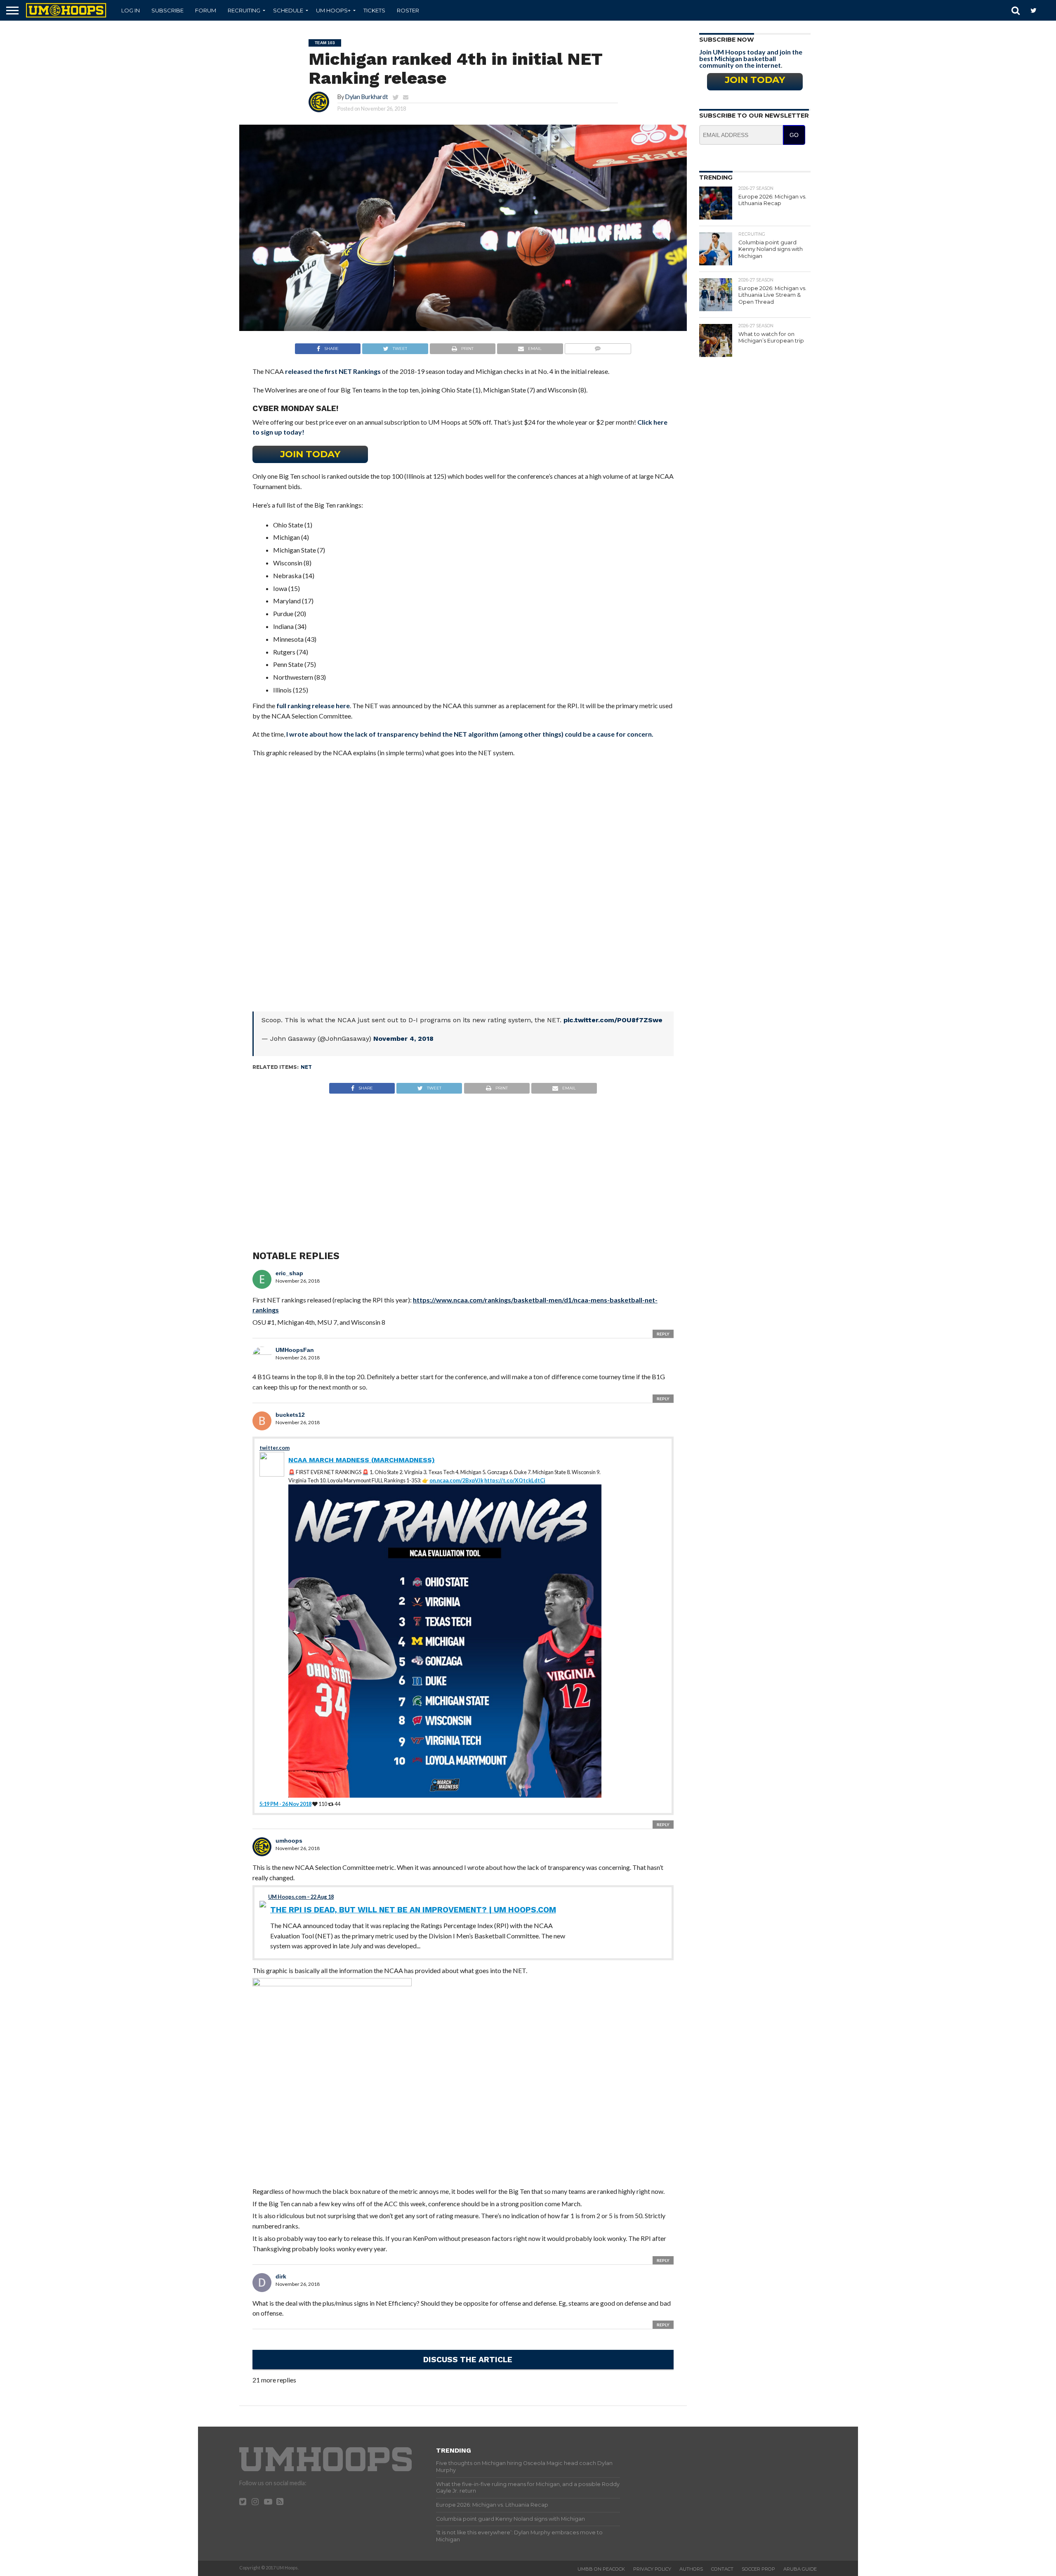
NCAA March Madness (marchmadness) (362, 1460)
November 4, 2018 (403, 1039)
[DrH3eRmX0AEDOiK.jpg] (332, 1984)
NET (306, 1067)
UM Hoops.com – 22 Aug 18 (301, 1897)
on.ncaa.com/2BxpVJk (456, 1480)
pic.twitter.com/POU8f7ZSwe (613, 1020)
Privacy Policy (652, 2569)
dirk (281, 2276)
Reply (663, 1334)
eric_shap (289, 1273)
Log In (131, 10)
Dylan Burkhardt (367, 97)
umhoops (289, 1841)
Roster (408, 10)
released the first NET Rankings (333, 371)
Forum (206, 10)
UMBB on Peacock (601, 2569)
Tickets (374, 10)
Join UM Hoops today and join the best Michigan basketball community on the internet (751, 58)
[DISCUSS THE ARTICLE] (468, 2371)
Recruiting (244, 10)
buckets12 (290, 1415)
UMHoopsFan (295, 1350)
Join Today (310, 454)
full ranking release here (313, 705)
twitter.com (275, 1448)
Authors (691, 2569)
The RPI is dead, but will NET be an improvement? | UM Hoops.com (413, 1910)
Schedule (288, 10)
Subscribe (167, 10)
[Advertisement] (463, 1164)
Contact (722, 2569)
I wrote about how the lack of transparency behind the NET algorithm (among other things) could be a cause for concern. (470, 734)
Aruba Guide (800, 2569)
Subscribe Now (727, 40)
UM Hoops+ (333, 10)
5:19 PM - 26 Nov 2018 (285, 1804)
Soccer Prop (758, 2569)
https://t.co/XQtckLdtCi (515, 1480)
